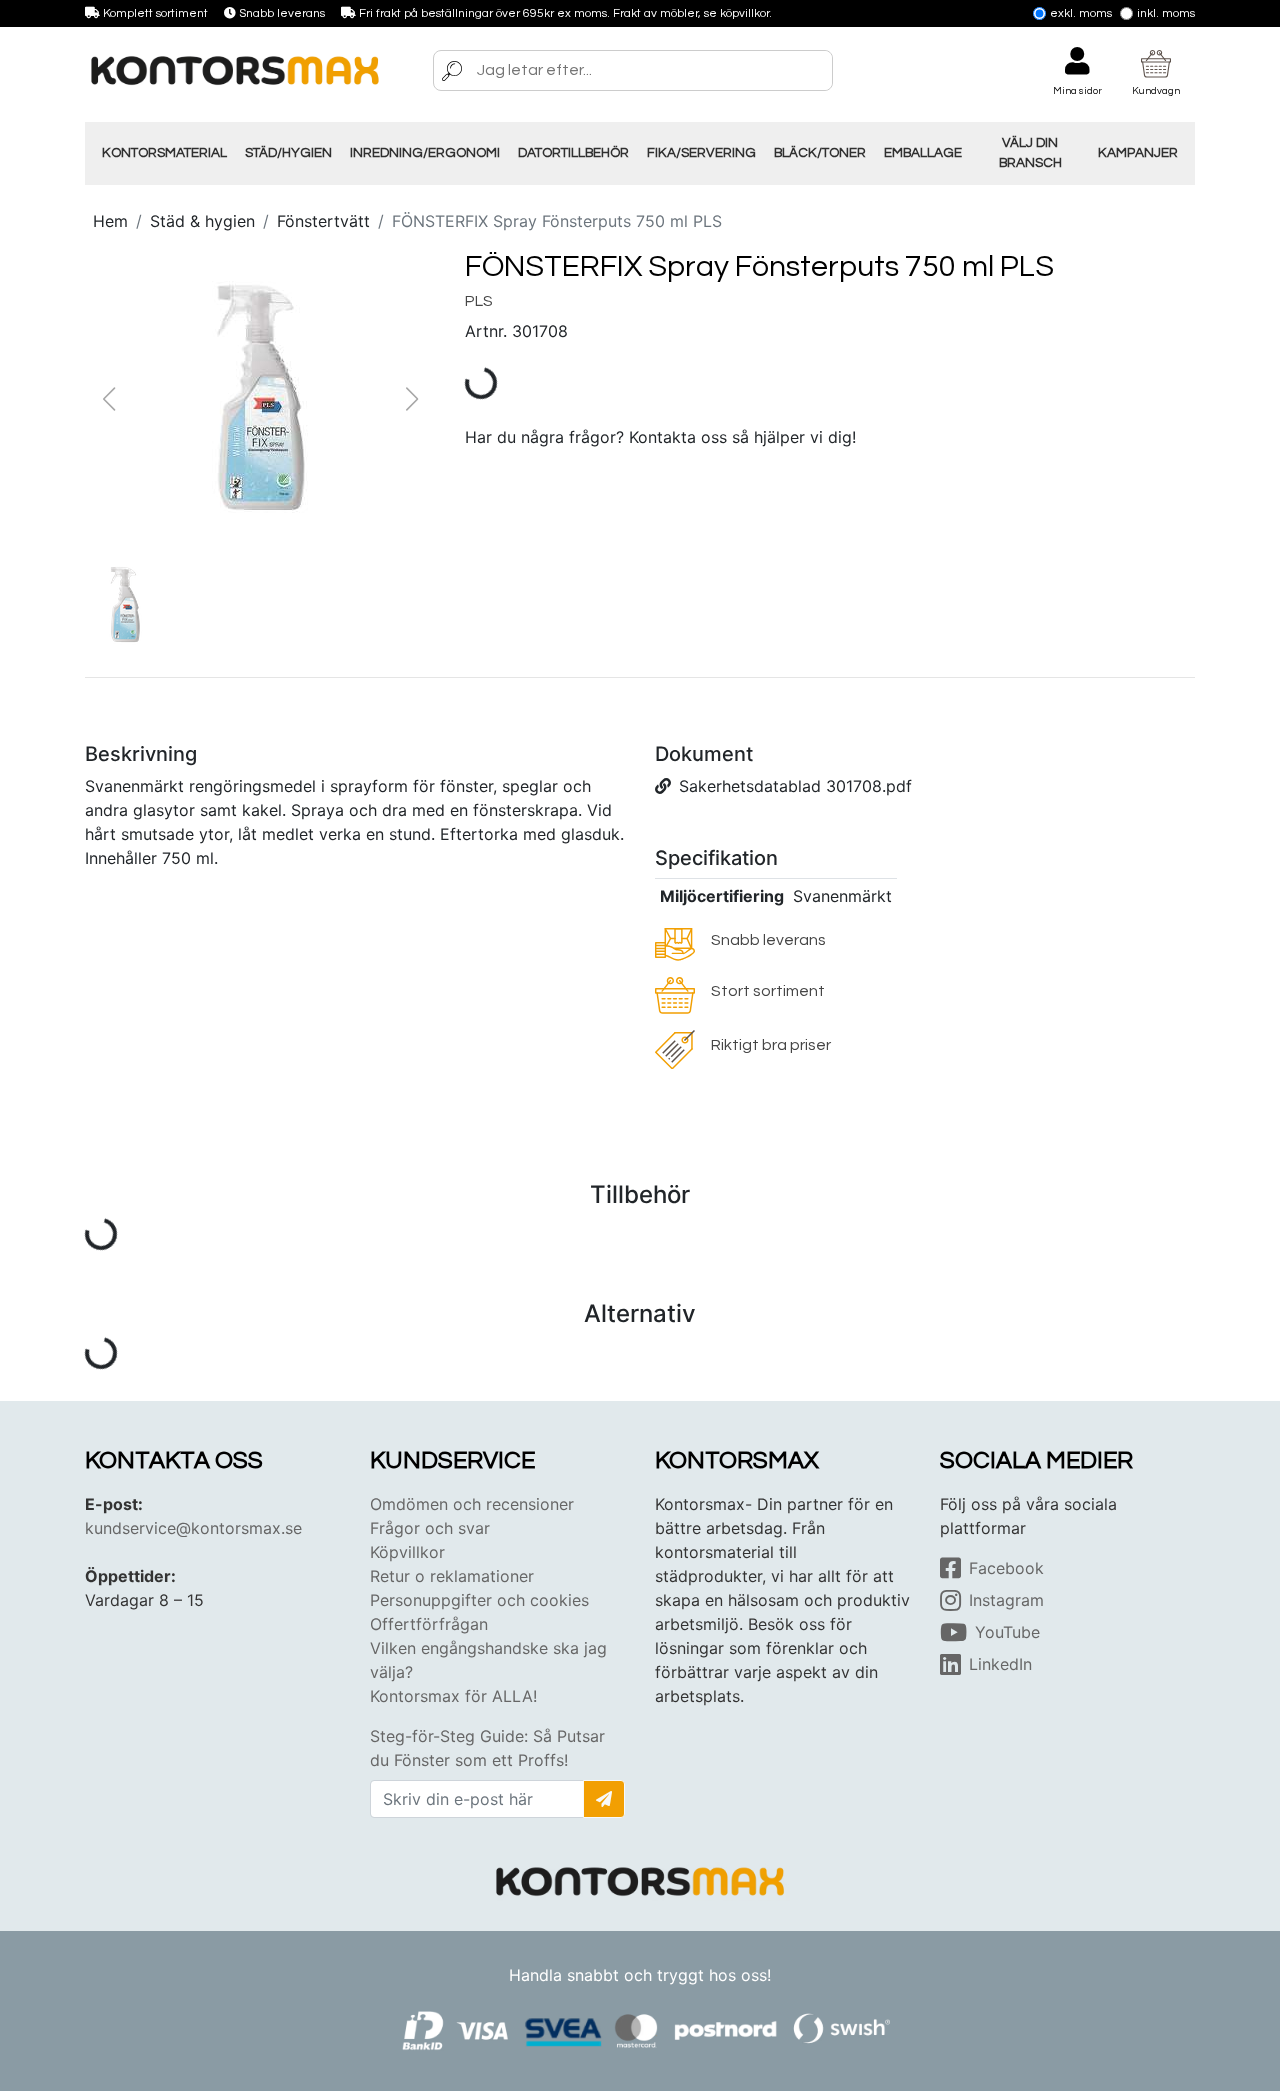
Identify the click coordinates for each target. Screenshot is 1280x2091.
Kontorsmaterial (164, 153)
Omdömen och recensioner (472, 1504)
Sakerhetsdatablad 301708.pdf (795, 786)
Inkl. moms (1166, 13)
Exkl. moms (1081, 13)
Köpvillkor (407, 1552)
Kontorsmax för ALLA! (453, 1696)
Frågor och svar (430, 1528)
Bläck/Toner (820, 153)
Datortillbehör (573, 153)
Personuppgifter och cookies (479, 1600)
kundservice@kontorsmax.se (193, 1528)
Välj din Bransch (1030, 153)
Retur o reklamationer (452, 1576)
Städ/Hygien (288, 153)
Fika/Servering (701, 153)
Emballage (923, 153)
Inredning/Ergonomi (425, 153)
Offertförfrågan (429, 1624)
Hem (110, 221)
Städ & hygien (202, 221)
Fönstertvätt (323, 221)
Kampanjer (1138, 153)
